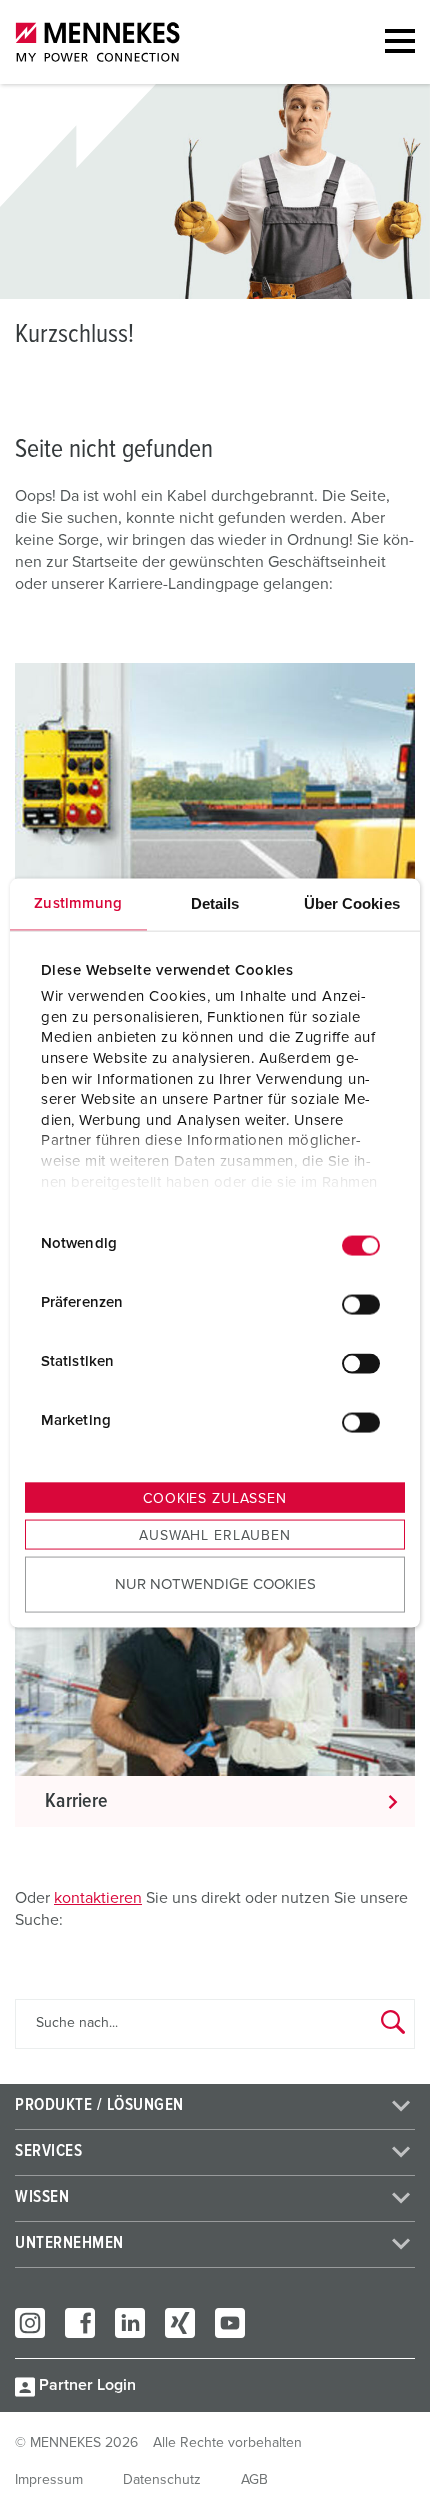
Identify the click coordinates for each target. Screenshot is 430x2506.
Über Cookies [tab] (352, 902)
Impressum (49, 2480)
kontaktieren (98, 1898)
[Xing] (180, 2323)
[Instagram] (30, 2323)
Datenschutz (162, 2480)
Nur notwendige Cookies (215, 1584)
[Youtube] (230, 2323)
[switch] (361, 1305)
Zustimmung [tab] (78, 902)
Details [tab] (215, 902)
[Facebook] (80, 2323)
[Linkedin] (130, 2323)
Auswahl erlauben (214, 1535)
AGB (254, 2480)
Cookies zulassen (214, 1498)
